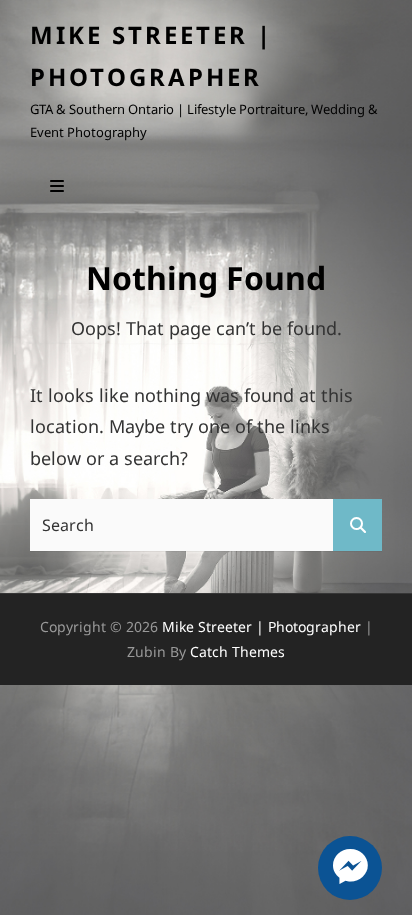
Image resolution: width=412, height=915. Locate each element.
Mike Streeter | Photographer (261, 626)
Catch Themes (237, 651)
